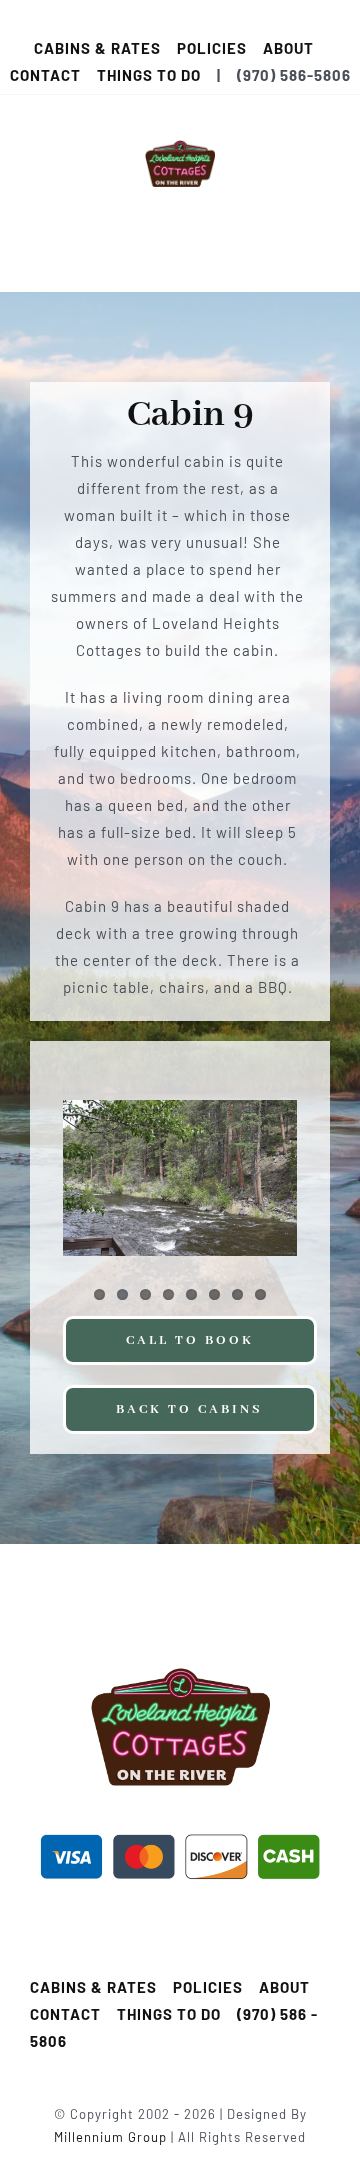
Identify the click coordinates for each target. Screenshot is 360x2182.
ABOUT (288, 48)
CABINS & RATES (97, 48)
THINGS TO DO (149, 75)
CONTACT (45, 75)
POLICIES (212, 48)
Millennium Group (110, 2137)
